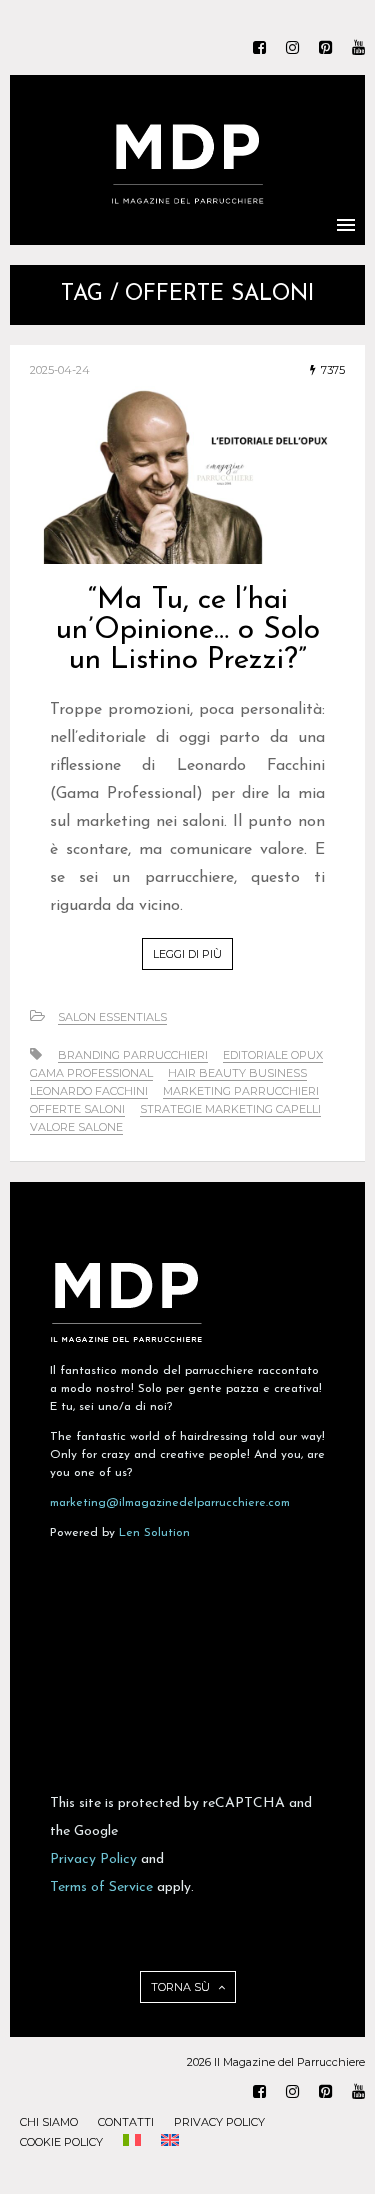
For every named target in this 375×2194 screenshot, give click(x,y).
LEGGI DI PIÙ (187, 954)
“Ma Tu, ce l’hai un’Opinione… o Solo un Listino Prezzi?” (188, 630)
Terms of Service (101, 1887)
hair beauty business (237, 1073)
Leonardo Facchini (89, 1091)
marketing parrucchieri (241, 1091)
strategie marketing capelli (230, 1109)
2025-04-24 (60, 370)
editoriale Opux (273, 1055)
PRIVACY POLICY (219, 2122)
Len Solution (154, 1533)
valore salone (76, 1127)
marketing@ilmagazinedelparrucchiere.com (170, 1503)
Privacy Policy (93, 1859)
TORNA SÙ (182, 1987)
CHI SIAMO (49, 2122)
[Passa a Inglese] (170, 2142)
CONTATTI (126, 2122)
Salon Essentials (112, 1017)
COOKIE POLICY (61, 2142)
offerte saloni (77, 1109)
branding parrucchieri (133, 1055)
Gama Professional (91, 1073)
